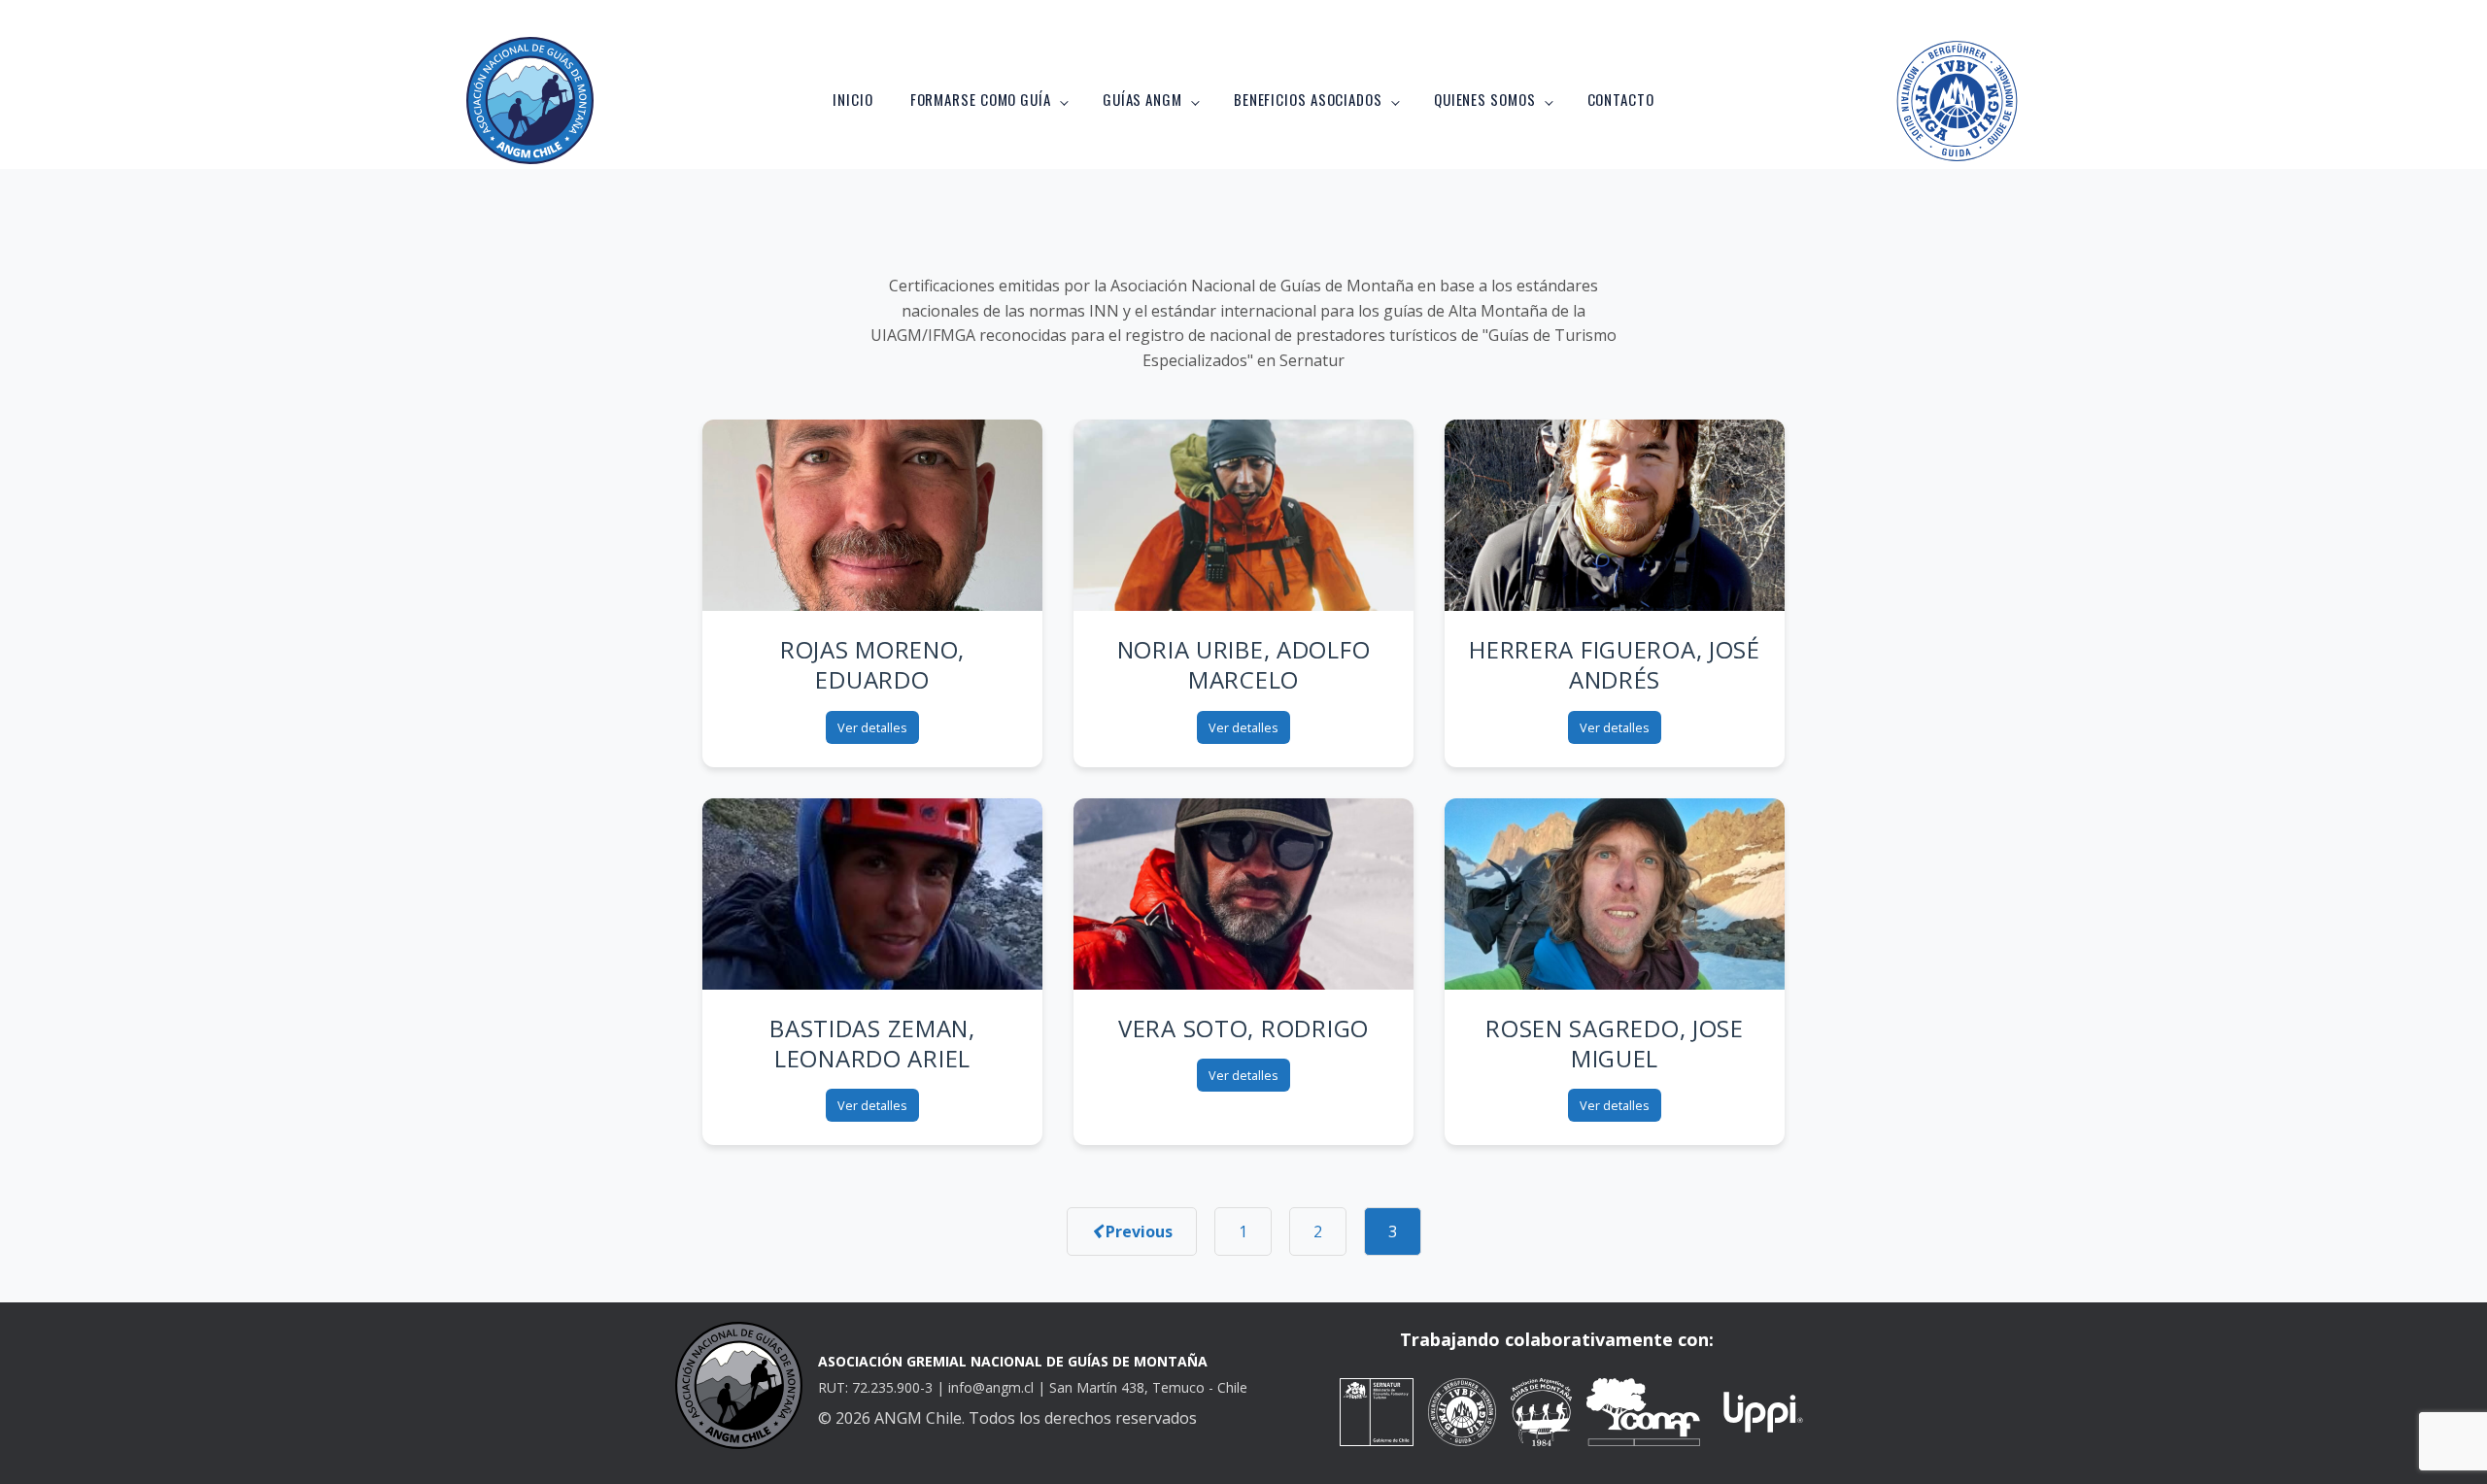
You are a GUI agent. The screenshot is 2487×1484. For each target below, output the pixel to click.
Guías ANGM (1142, 99)
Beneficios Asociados (1308, 99)
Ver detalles (872, 727)
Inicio (852, 99)
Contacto (1621, 99)
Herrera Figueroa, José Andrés (1615, 664)
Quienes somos (1485, 99)
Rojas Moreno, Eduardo (872, 664)
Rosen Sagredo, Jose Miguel (1615, 1043)
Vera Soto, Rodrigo (1243, 1028)
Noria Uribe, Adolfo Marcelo (1244, 664)
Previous (1137, 1231)
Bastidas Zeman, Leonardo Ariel (872, 1043)
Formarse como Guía (981, 99)
